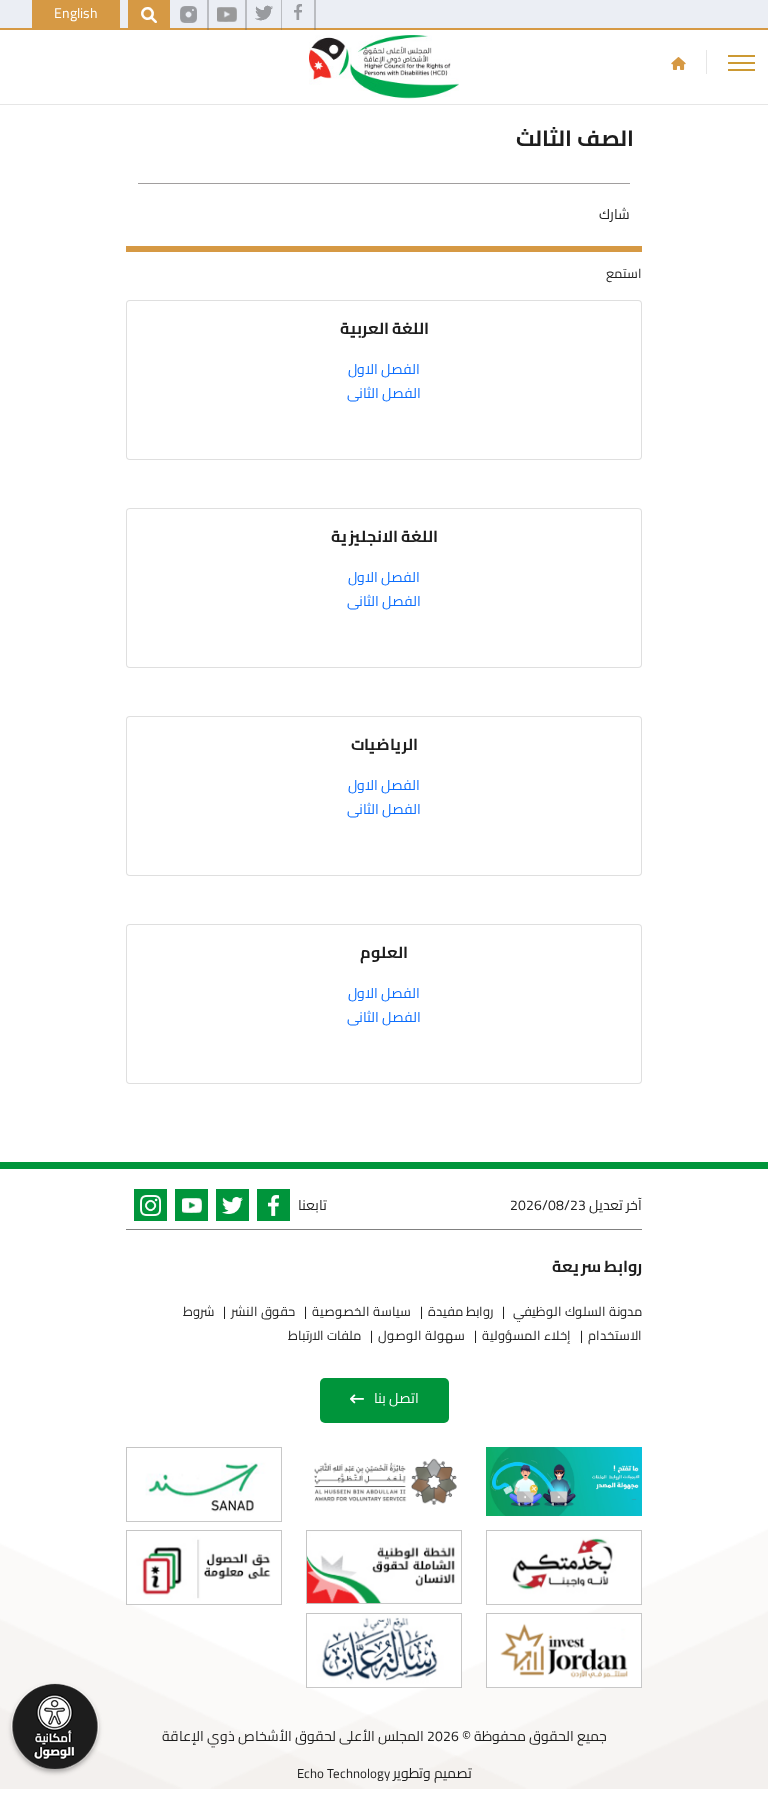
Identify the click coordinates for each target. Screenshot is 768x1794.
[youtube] (227, 15)
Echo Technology (343, 1773)
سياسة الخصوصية (361, 1311)
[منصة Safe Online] (564, 1481)
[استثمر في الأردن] (564, 1650)
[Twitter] (228, 1209)
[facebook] (298, 15)
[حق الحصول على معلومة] (204, 1567)
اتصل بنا (396, 1398)
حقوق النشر (263, 1311)
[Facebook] (269, 1209)
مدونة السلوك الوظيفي (576, 1311)
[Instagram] (146, 1209)
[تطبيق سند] (204, 1484)
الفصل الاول (384, 369)
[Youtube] (187, 1209)
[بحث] (149, 15)
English (76, 13)
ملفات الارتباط (324, 1335)
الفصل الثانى (384, 393)
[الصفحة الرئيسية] (678, 63)
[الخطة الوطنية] (384, 1567)
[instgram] (188, 15)
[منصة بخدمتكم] (564, 1567)
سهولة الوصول (421, 1335)
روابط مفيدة (460, 1311)
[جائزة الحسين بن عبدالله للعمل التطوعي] (384, 1481)
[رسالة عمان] (384, 1650)
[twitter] (264, 15)
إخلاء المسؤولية (526, 1335)
